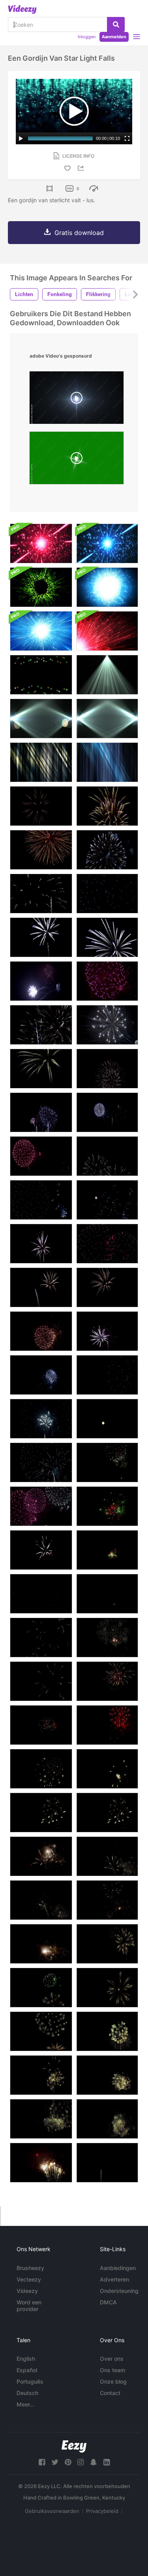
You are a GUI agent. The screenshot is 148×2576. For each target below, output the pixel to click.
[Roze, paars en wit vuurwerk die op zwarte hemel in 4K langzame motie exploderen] (107, 981)
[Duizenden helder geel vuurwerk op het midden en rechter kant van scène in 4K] (41, 2163)
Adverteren (114, 2279)
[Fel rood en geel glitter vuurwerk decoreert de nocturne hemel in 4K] (41, 2119)
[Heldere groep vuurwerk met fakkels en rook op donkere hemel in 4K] (107, 1025)
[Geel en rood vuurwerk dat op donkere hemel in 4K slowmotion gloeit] (41, 850)
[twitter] (55, 2462)
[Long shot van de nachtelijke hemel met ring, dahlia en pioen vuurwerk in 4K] (41, 1462)
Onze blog (113, 2381)
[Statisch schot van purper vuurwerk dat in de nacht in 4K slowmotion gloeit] (107, 894)
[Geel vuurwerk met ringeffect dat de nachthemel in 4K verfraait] (107, 1769)
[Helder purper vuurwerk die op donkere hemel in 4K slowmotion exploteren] (41, 937)
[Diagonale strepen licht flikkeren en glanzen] (41, 762)
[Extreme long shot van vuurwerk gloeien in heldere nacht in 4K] (107, 1156)
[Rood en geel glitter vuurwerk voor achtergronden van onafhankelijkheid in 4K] (41, 2031)
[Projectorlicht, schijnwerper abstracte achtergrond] (107, 675)
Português (30, 2381)
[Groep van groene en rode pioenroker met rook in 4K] (107, 1594)
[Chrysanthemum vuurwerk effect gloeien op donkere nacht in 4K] (107, 1287)
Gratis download (79, 233)
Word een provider (29, 2306)
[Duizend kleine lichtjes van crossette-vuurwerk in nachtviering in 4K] (107, 1856)
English (26, 2359)
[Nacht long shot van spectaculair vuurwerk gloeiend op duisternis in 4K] (41, 1156)
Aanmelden (114, 37)
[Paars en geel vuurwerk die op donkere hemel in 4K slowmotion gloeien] (107, 806)
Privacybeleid (102, 2511)
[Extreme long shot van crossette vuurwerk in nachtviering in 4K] (41, 1900)
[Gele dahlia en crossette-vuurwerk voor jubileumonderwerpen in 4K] (41, 1856)
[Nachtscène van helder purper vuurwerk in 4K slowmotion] (107, 937)
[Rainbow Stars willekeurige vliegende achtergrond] (41, 675)
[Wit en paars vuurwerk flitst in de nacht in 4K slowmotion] (107, 850)
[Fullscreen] (127, 138)
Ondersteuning (119, 2291)
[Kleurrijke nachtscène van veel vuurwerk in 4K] (41, 1112)
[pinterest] (68, 2462)
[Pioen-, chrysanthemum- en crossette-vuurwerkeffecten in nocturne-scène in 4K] (41, 1506)
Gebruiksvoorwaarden (52, 2511)
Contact (110, 2393)
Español (27, 2370)
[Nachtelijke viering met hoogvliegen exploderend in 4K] (107, 1244)
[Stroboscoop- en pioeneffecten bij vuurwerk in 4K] (107, 1375)
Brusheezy (30, 2268)
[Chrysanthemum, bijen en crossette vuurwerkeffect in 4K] (41, 1287)
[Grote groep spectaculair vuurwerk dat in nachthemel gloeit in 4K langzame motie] (41, 1025)
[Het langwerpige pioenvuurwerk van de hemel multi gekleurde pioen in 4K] (107, 1462)
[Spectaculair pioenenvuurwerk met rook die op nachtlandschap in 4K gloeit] (41, 1725)
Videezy (27, 2291)
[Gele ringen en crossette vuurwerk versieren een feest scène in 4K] (41, 1813)
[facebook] (42, 2462)
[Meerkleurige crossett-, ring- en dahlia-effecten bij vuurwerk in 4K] (41, 1769)
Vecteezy (29, 2279)
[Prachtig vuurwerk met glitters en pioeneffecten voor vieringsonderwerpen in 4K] (107, 1944)
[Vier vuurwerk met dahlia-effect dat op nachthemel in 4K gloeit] (107, 1331)
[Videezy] (22, 9)
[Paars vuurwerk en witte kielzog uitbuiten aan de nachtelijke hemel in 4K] (41, 1069)
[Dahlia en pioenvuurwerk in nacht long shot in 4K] (41, 1637)
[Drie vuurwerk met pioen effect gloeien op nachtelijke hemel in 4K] (41, 1331)
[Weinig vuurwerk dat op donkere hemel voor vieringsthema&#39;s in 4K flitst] (107, 2163)
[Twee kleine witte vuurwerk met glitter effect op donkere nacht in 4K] (107, 1419)
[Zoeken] (116, 24)
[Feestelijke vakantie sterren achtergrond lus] (41, 543)
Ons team (112, 2370)
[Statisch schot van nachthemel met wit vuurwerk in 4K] (107, 1069)
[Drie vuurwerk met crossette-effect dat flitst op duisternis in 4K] (41, 1375)
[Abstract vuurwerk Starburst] (107, 631)
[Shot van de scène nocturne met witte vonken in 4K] (107, 1200)
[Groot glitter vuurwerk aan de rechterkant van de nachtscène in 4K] (107, 2031)
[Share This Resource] (82, 168)
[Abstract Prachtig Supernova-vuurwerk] (41, 631)
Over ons (112, 2359)
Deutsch (27, 2393)
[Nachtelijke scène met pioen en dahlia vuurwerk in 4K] (41, 1419)
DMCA (108, 2302)
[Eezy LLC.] (74, 2446)
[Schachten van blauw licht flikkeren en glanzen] (107, 762)
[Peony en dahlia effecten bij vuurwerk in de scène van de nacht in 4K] (41, 1550)
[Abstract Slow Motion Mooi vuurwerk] (41, 587)
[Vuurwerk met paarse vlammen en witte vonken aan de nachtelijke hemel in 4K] (41, 1244)
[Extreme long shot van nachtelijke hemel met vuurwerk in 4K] (107, 1112)
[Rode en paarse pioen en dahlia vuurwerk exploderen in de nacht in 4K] (41, 1594)
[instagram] (81, 2462)
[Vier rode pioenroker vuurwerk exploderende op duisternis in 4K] (107, 1725)
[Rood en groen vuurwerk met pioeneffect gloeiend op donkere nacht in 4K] (107, 1506)
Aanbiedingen (118, 2268)
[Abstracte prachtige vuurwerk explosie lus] (107, 587)
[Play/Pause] (21, 138)
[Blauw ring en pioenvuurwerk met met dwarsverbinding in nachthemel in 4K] (41, 1681)
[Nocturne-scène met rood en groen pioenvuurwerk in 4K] (107, 1550)
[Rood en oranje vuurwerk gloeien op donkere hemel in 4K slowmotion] (41, 806)
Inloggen (87, 37)
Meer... (25, 2404)
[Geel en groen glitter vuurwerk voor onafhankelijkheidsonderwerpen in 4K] (41, 1944)
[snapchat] (94, 2462)
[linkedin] (107, 2462)
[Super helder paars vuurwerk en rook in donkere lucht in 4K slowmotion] (41, 981)
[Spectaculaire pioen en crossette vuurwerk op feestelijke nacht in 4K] (107, 1637)
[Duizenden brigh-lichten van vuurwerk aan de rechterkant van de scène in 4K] (107, 2119)
